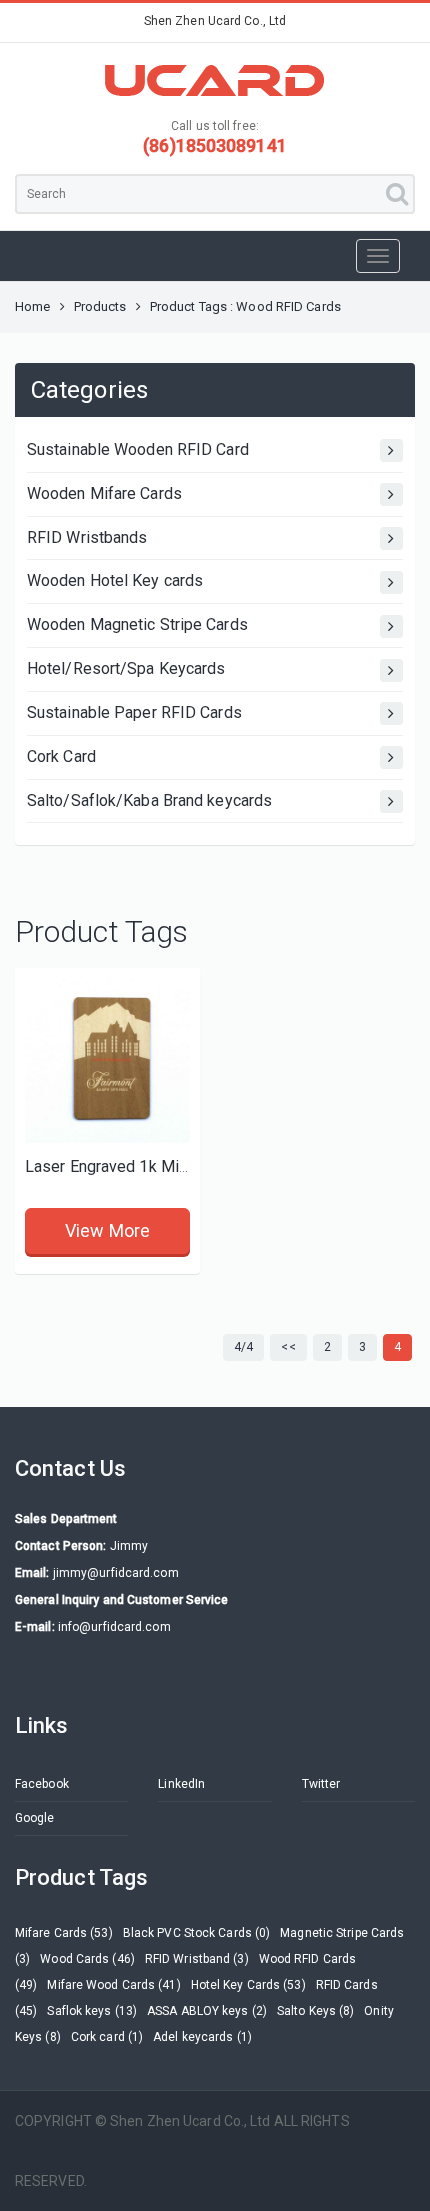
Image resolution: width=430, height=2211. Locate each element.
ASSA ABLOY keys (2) (207, 2011)
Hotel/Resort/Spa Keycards (126, 668)
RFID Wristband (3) (197, 1959)
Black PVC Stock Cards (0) (197, 1933)
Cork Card (61, 756)
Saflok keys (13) (92, 2011)
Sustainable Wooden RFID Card (138, 449)
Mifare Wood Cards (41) (113, 1985)
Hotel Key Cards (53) (248, 1985)
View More (107, 1230)
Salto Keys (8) (315, 2011)
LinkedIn (181, 1784)
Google (35, 1818)
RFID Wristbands (87, 537)
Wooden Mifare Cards (104, 493)
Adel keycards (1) (202, 2037)
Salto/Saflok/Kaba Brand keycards (149, 800)
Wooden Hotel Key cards (115, 580)
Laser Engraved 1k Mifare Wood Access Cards (190, 1166)
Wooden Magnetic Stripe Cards (137, 624)
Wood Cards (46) (87, 1959)
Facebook (42, 1784)
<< (288, 1347)
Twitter (321, 1784)
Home (32, 306)
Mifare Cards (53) (64, 1933)
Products (100, 306)
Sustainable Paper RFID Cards (134, 712)
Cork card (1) (107, 2037)
